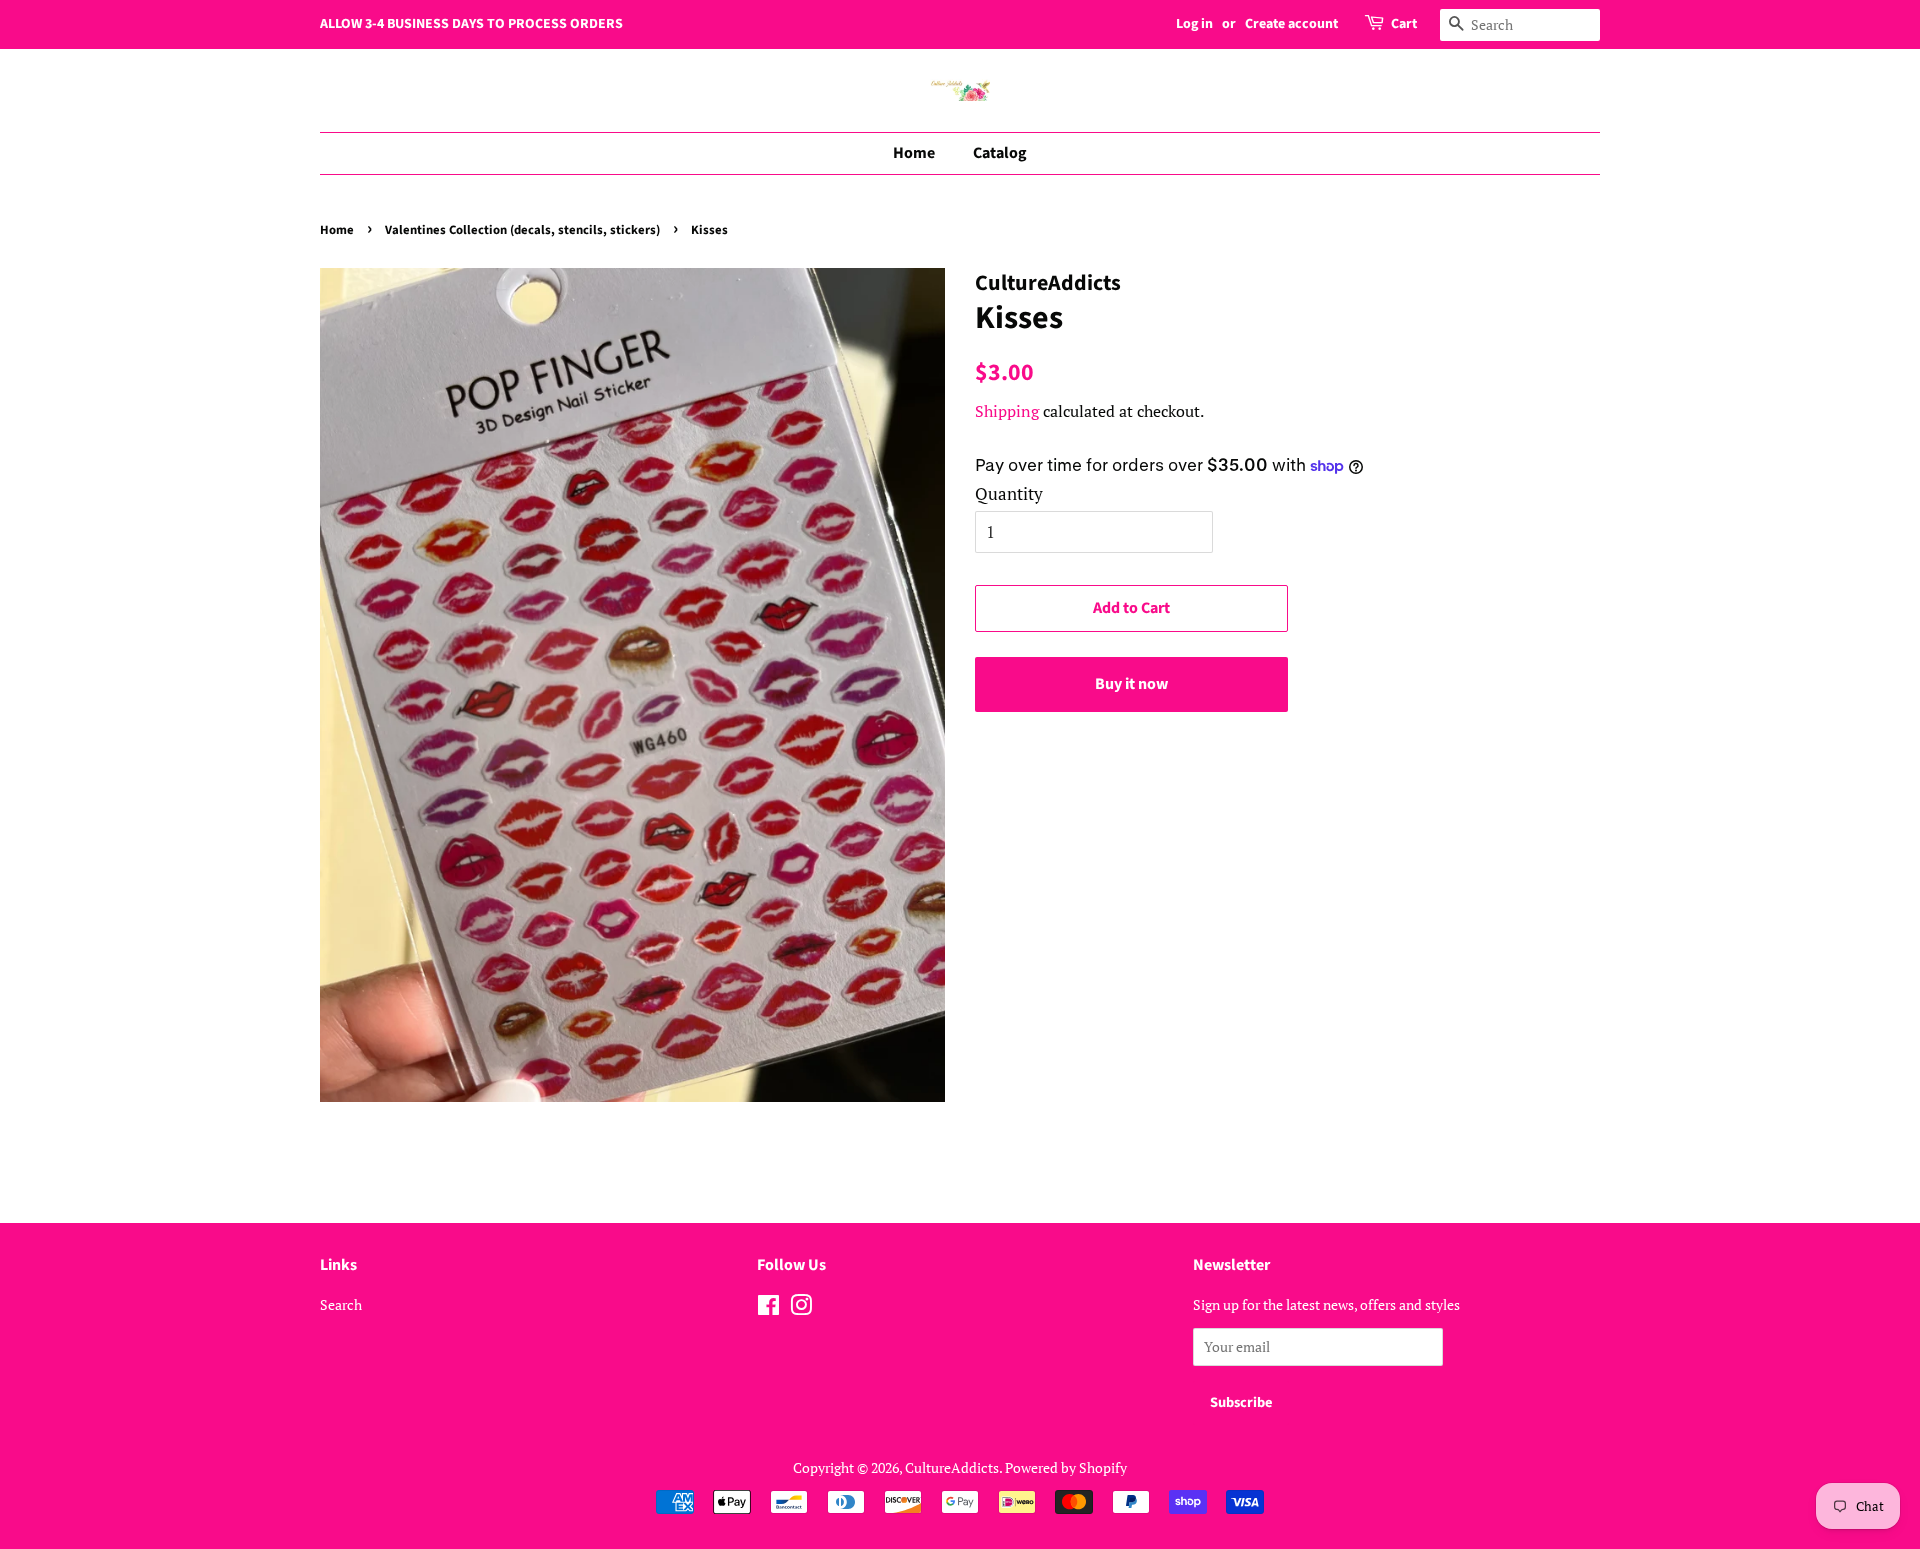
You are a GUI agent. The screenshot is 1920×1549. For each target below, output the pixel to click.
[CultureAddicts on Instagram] (801, 1308)
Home (914, 153)
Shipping (1007, 411)
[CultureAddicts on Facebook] (768, 1308)
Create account (1291, 24)
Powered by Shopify (1066, 1467)
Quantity (1009, 493)
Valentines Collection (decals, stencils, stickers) (522, 230)
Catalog (1000, 153)
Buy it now (1131, 684)
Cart (1404, 24)
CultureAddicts (952, 1467)
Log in (1194, 24)
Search (341, 1304)
